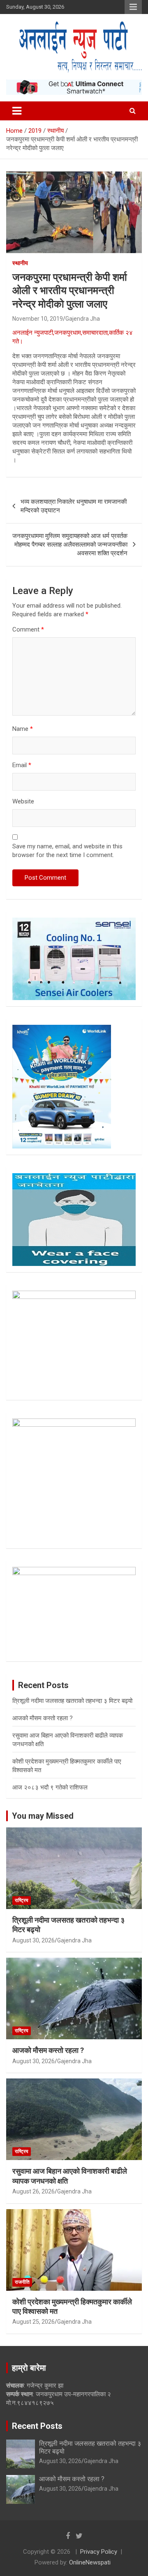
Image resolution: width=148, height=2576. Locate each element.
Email (22, 765)
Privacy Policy (99, 2552)
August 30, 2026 (34, 1940)
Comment (28, 629)
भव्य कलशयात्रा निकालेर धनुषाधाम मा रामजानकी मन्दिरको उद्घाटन (74, 506)
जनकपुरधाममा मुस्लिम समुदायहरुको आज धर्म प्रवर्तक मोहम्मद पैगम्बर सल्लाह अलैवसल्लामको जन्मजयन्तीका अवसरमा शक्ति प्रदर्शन (70, 545)
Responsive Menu (133, 7)
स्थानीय (20, 263)
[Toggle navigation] (17, 111)
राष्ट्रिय (22, 1900)
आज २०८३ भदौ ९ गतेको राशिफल (50, 1787)
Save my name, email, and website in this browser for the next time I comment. (67, 851)
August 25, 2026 (34, 2322)
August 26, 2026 (34, 2191)
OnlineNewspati (90, 2562)
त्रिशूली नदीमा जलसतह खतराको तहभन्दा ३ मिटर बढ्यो (72, 1701)
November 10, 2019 (38, 319)
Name (23, 729)
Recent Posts (37, 2426)
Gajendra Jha (83, 319)
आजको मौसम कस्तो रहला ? (43, 1718)
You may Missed (43, 1816)
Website (23, 801)
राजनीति (22, 2282)
